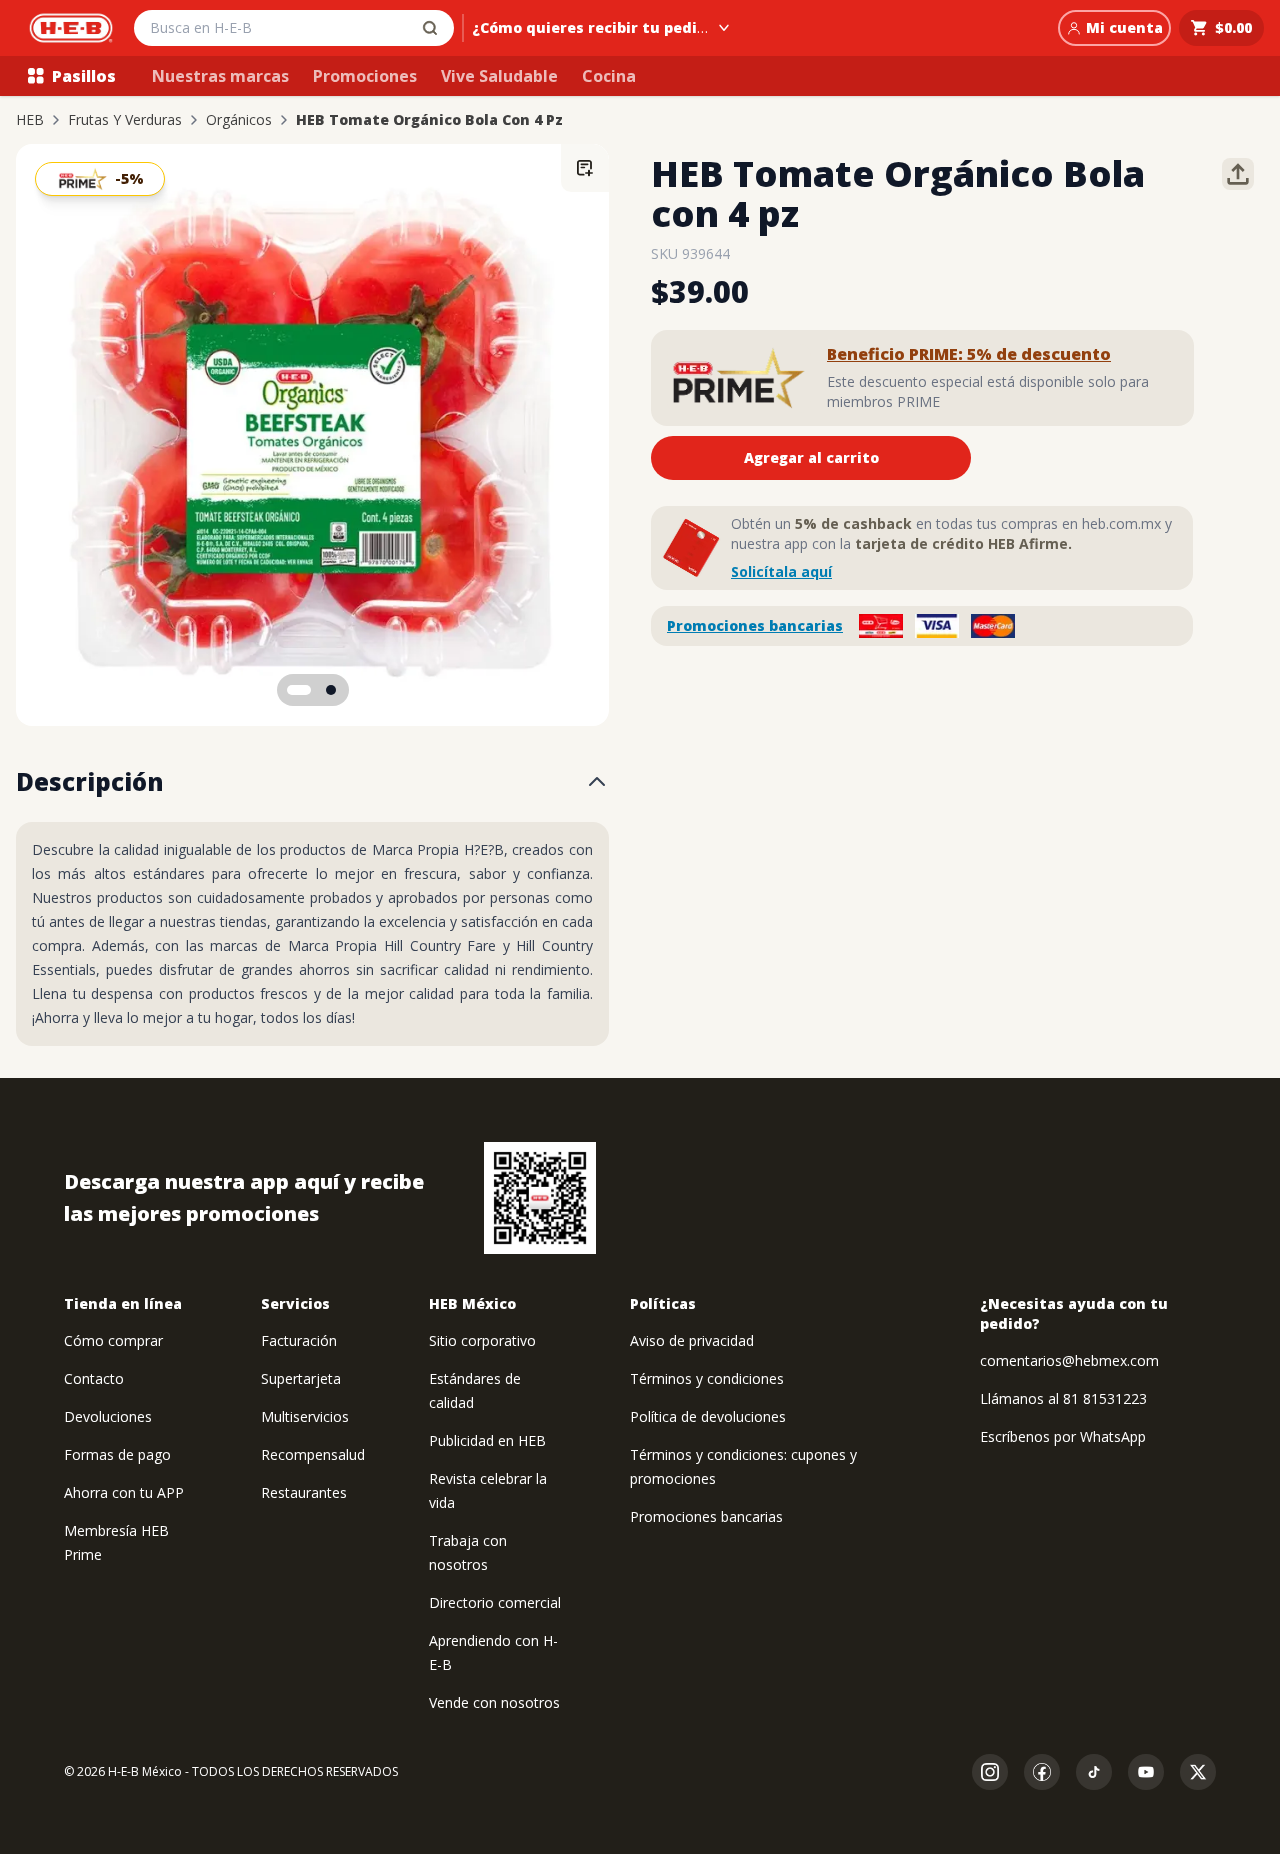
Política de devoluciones (708, 1416)
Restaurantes (304, 1492)
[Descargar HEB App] (540, 1198)
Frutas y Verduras (125, 120)
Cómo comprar (113, 1340)
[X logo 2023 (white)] (1198, 1772)
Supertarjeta (301, 1378)
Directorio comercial (495, 1602)
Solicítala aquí (781, 571)
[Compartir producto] (1238, 174)
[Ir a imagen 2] (331, 690)
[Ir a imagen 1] (299, 690)
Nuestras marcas (220, 76)
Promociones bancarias (755, 625)
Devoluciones (108, 1416)
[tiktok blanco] (1094, 1772)
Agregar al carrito (811, 457)
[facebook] (1042, 1772)
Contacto (94, 1378)
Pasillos (84, 76)
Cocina (609, 76)
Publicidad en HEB (487, 1440)
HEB (30, 120)
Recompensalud (313, 1454)
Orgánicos (239, 120)
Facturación (299, 1340)
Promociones (365, 76)
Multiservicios (305, 1416)
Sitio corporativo (482, 1340)
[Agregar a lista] (585, 168)
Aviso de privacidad (692, 1340)
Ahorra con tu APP (124, 1492)
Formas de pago (117, 1454)
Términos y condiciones (707, 1378)
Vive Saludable (499, 76)
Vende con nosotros (494, 1702)
